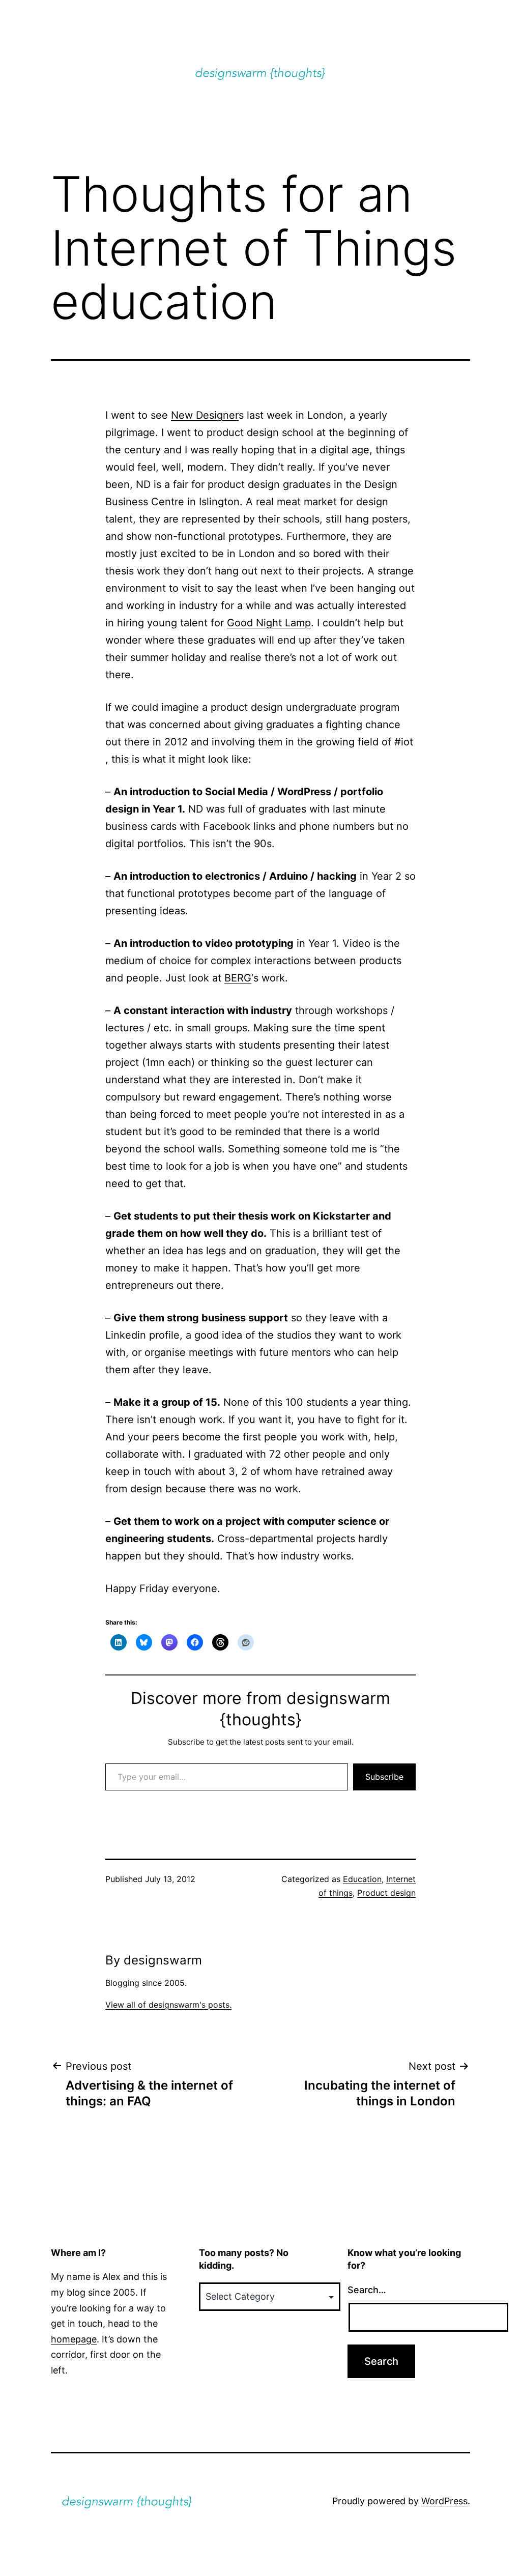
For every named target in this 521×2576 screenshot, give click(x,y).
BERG (238, 978)
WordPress (444, 2501)
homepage (74, 2339)
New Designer (205, 415)
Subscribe (384, 1777)
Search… (367, 2290)
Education (362, 1879)
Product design (386, 1893)
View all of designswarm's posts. (168, 2005)
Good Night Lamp (269, 623)
